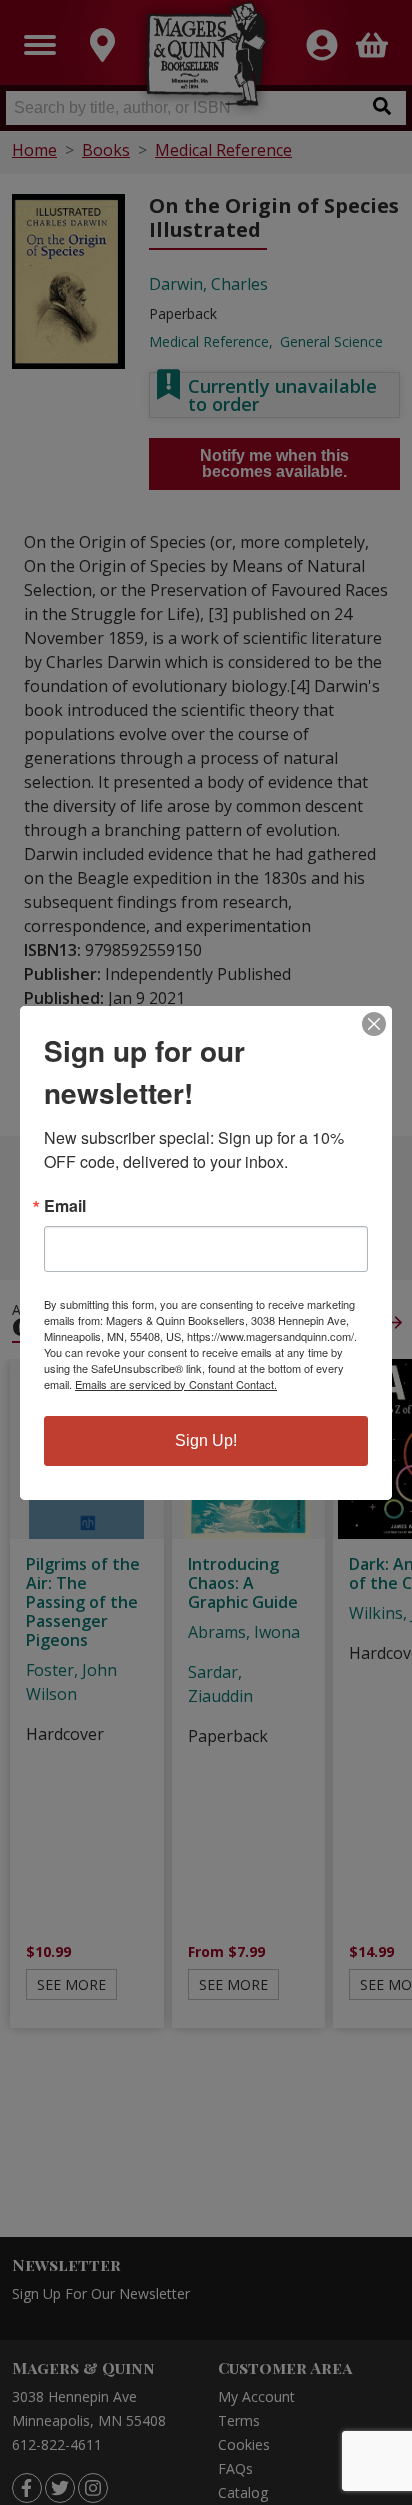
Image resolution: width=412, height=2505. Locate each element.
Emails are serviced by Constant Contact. (176, 1384)
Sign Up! (206, 1440)
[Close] (374, 1024)
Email (65, 1206)
